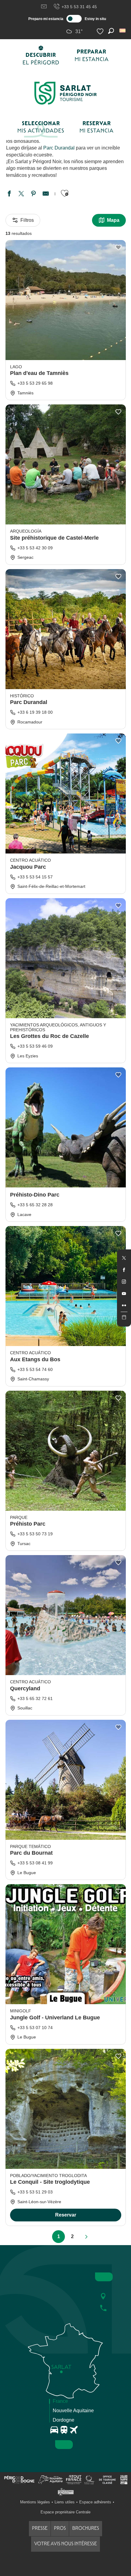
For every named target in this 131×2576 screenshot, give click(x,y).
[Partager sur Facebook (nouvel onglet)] (9, 194)
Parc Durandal (59, 148)
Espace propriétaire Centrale (65, 2512)
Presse (40, 2528)
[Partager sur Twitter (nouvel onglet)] (21, 194)
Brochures (86, 2528)
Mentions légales (35, 2502)
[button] (123, 31)
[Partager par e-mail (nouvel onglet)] (46, 194)
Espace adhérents (95, 2502)
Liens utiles (65, 2502)
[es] (123, 31)
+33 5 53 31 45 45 (79, 7)
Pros (60, 2528)
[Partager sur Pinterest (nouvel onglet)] (34, 194)
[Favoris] (101, 31)
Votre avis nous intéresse (65, 2544)
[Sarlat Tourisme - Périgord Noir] (65, 93)
